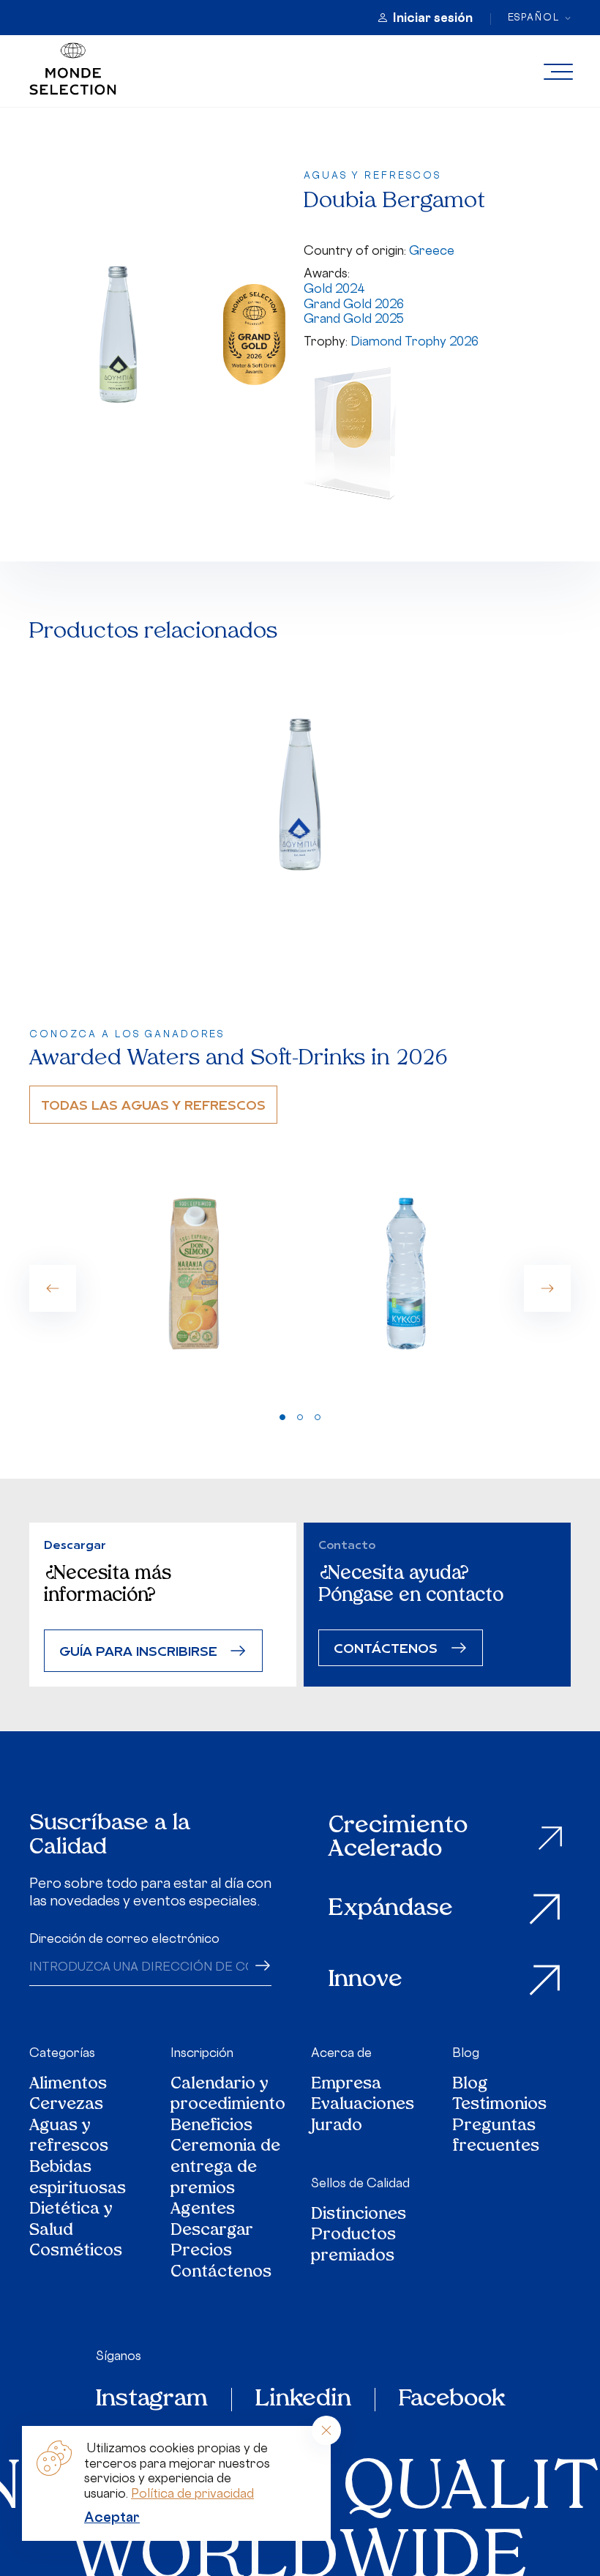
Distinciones (359, 2215)
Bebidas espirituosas (78, 2179)
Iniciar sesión (433, 18)
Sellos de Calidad (360, 2183)
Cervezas (66, 2106)
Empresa (346, 2085)
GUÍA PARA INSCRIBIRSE (138, 1650)
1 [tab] (282, 1417)
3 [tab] (318, 1417)
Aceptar (112, 2517)
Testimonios (499, 2106)
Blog (466, 2053)
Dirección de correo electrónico (124, 1938)
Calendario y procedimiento (228, 2095)
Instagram (152, 2400)
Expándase (391, 1909)
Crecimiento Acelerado (398, 1838)
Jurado (337, 2127)
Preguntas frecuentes (496, 2137)
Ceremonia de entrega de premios (225, 2168)
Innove (365, 1980)
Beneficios (211, 2127)
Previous (53, 1288)
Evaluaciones (363, 2106)
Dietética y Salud (71, 2221)
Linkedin (303, 2400)
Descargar (212, 2232)
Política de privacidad (192, 2493)
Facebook (452, 2400)
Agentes (203, 2210)
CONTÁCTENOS (386, 1647)
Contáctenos (221, 2273)
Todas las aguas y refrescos (153, 1104)
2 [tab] (300, 1417)
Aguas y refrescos (69, 2137)
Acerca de (341, 2053)
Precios (201, 2252)
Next (547, 1288)
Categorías (62, 2053)
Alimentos (68, 2085)
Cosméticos (76, 2252)
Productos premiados (353, 2246)
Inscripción (202, 2053)
